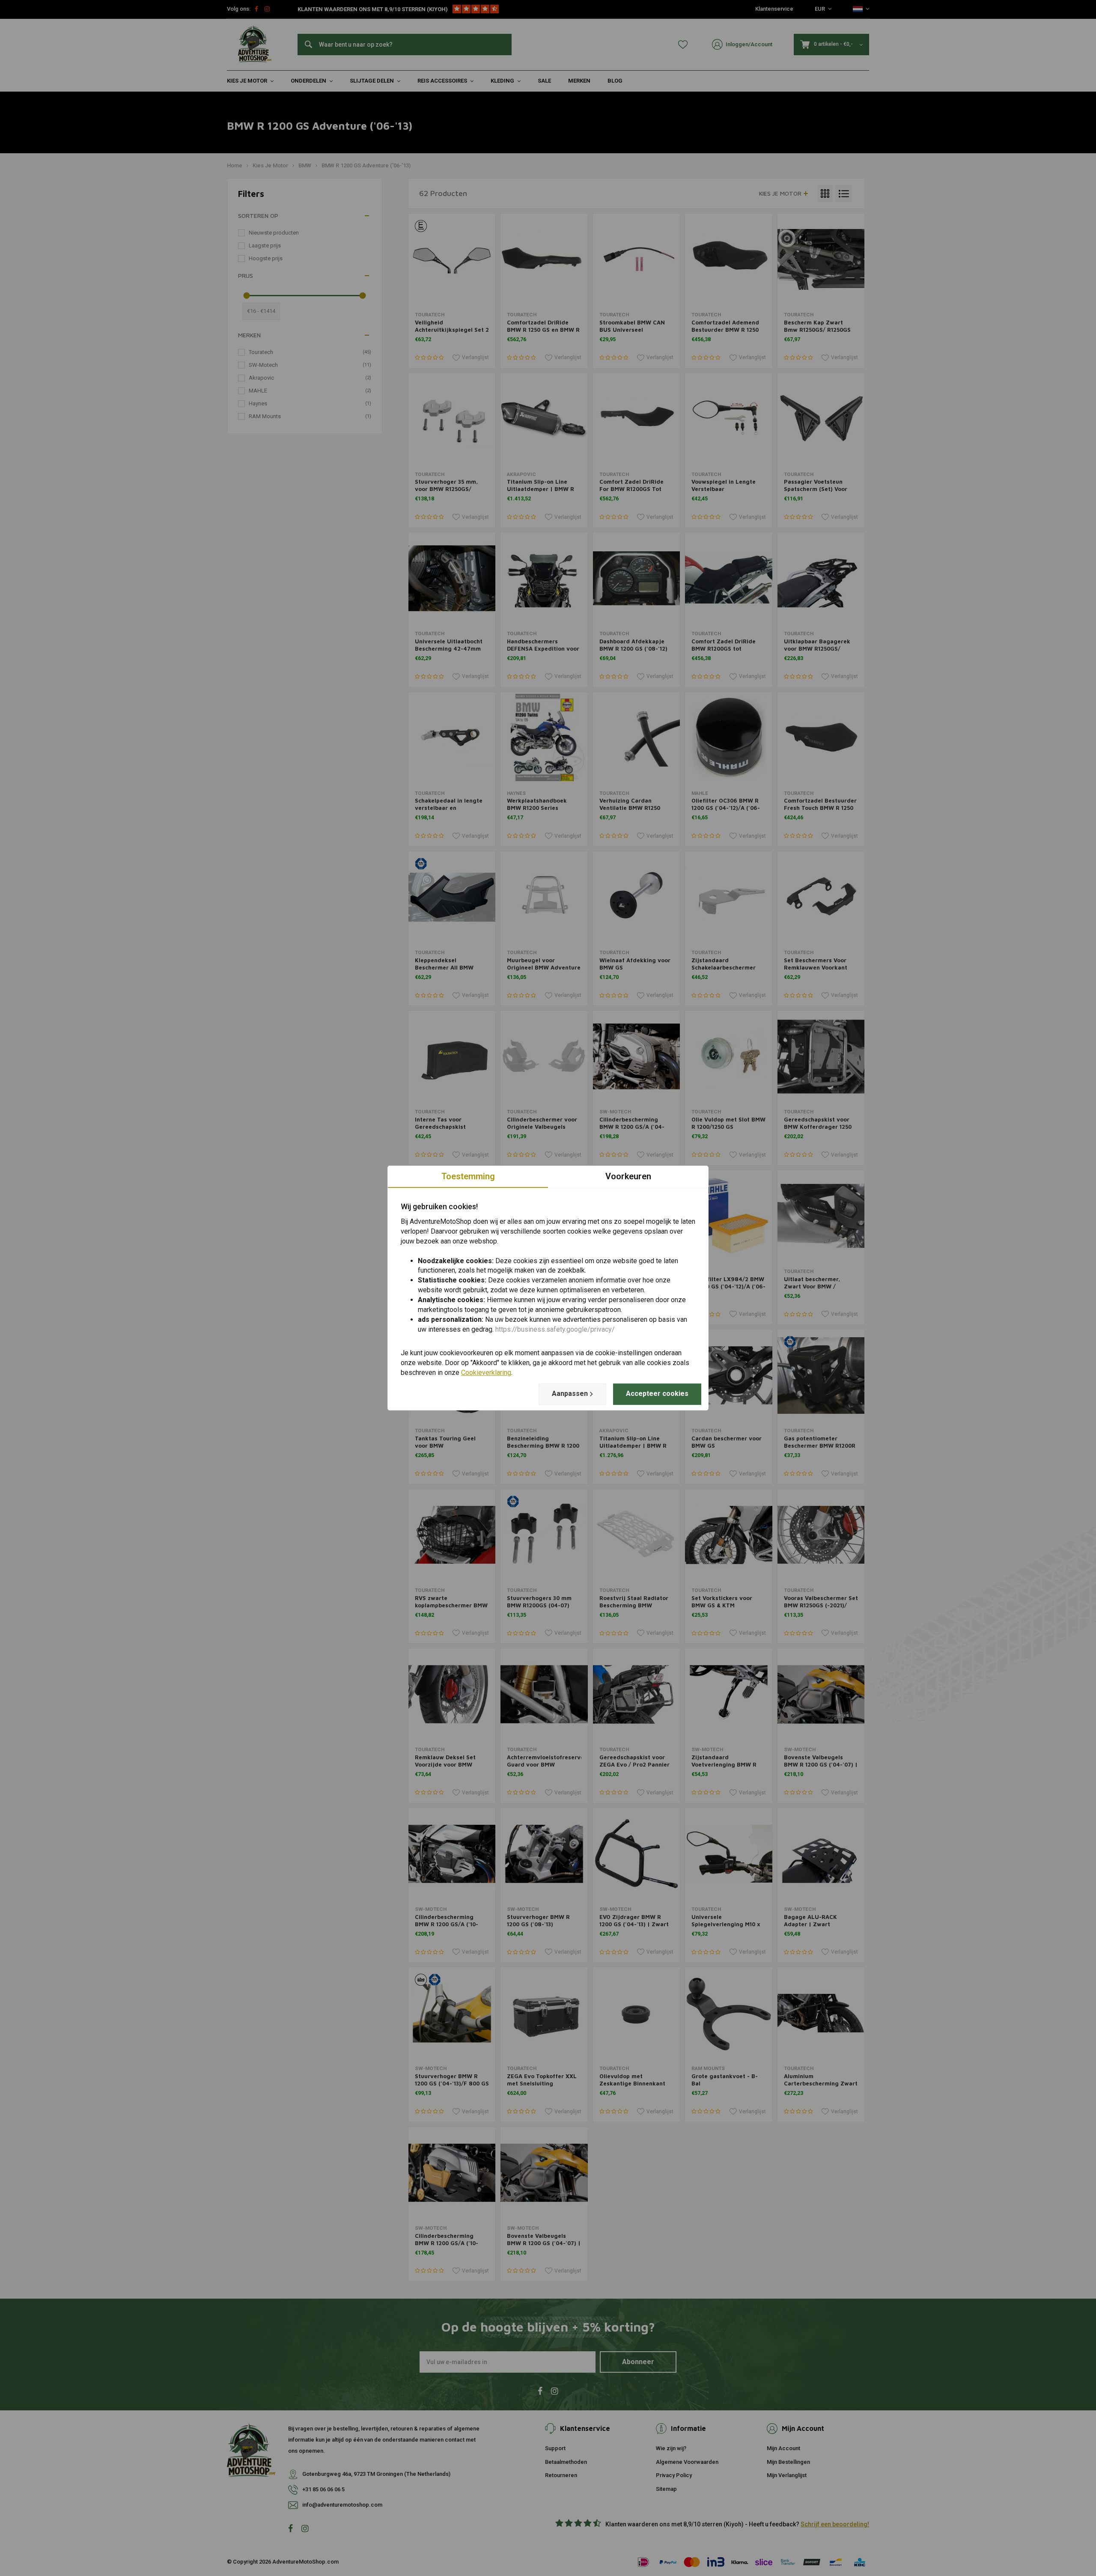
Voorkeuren (628, 1176)
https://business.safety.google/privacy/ (555, 1329)
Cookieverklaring (486, 1373)
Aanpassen (570, 1394)
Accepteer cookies (657, 1394)
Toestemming (468, 1176)
